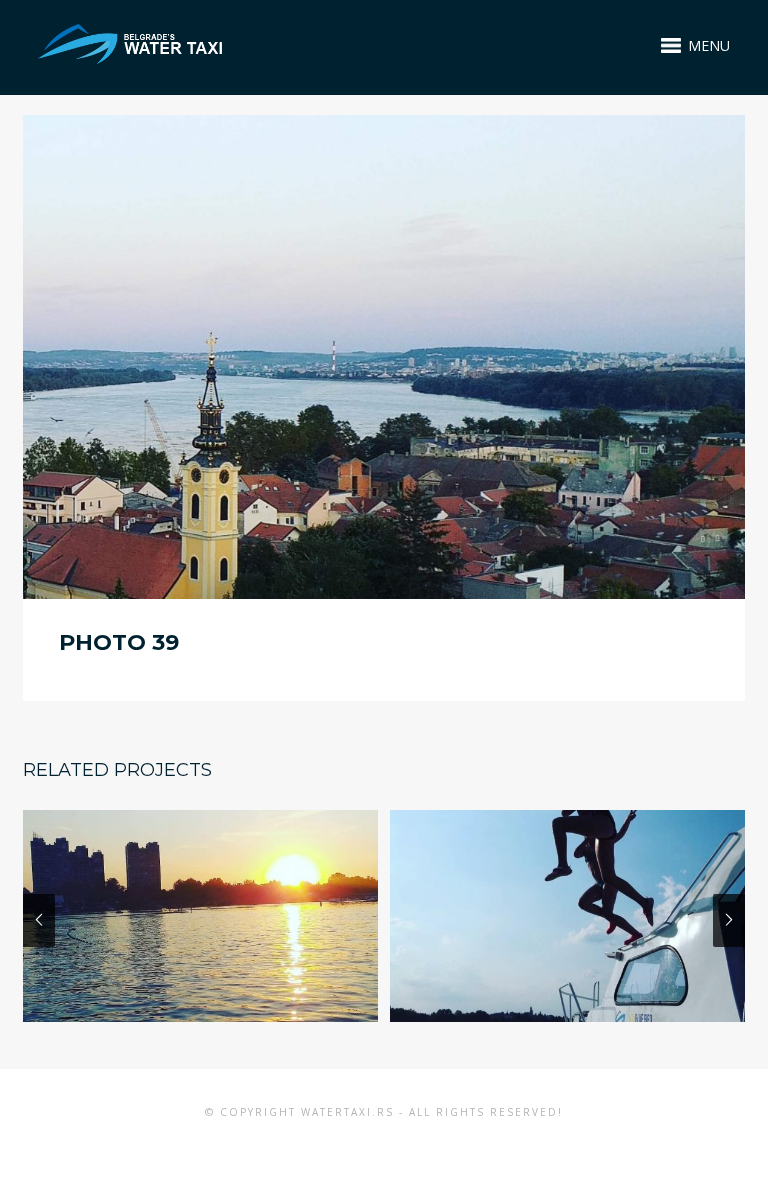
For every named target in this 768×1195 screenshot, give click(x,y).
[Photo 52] (200, 915)
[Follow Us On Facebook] (368, 1143)
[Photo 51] (567, 915)
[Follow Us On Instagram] (398, 1143)
